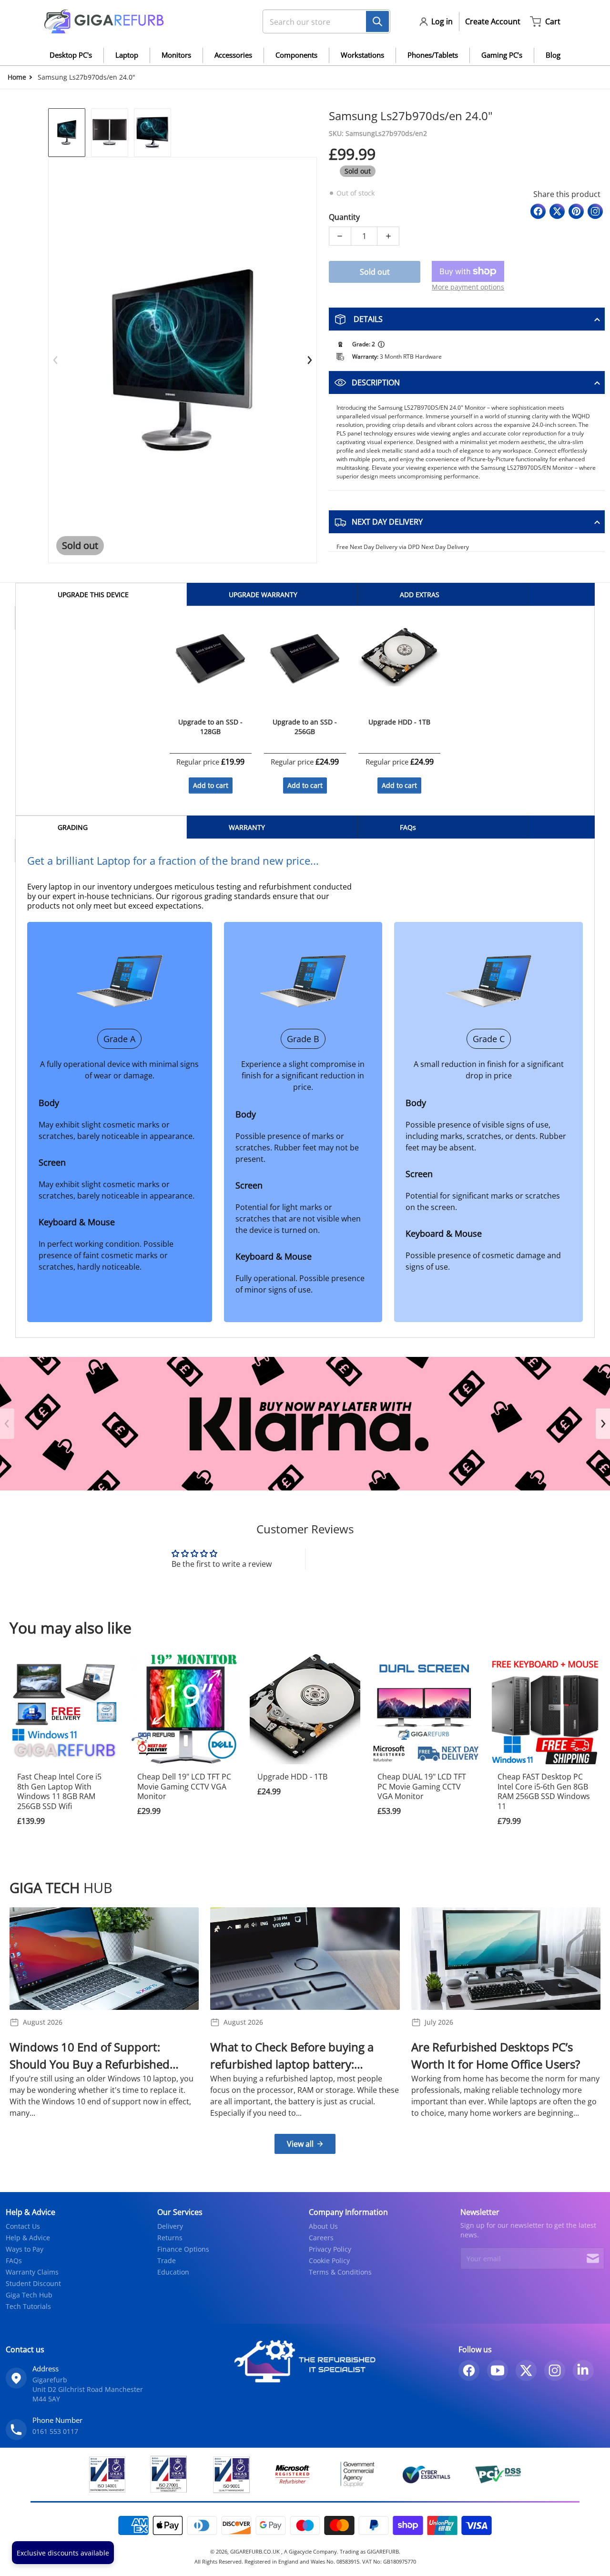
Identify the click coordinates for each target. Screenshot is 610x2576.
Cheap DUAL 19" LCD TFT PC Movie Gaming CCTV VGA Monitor (422, 1787)
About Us (323, 2226)
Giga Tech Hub (29, 2295)
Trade (167, 2260)
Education (173, 2272)
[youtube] (498, 2370)
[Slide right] (309, 360)
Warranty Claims (32, 2272)
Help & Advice (28, 2238)
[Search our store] (377, 21)
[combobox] (323, 21)
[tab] (101, 595)
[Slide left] (56, 360)
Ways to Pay (25, 2249)
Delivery (170, 2226)
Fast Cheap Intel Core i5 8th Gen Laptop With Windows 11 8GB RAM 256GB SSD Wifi (59, 1791)
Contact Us (23, 2226)
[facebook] (469, 2370)
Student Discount (33, 2283)
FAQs (14, 2260)
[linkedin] (583, 2370)
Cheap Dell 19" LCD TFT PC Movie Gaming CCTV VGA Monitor (184, 1787)
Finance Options (183, 2249)
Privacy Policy (330, 2249)
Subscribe (593, 2258)
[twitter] (526, 2370)
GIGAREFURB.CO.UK (256, 2551)
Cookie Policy (329, 2260)
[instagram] (555, 2370)
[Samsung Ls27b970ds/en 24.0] (67, 133)
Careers (321, 2238)
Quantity (344, 217)
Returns (170, 2238)
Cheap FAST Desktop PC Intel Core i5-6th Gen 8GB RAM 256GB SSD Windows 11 (544, 1791)
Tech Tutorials (28, 2306)
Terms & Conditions (340, 2272)
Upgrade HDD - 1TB (292, 1777)
